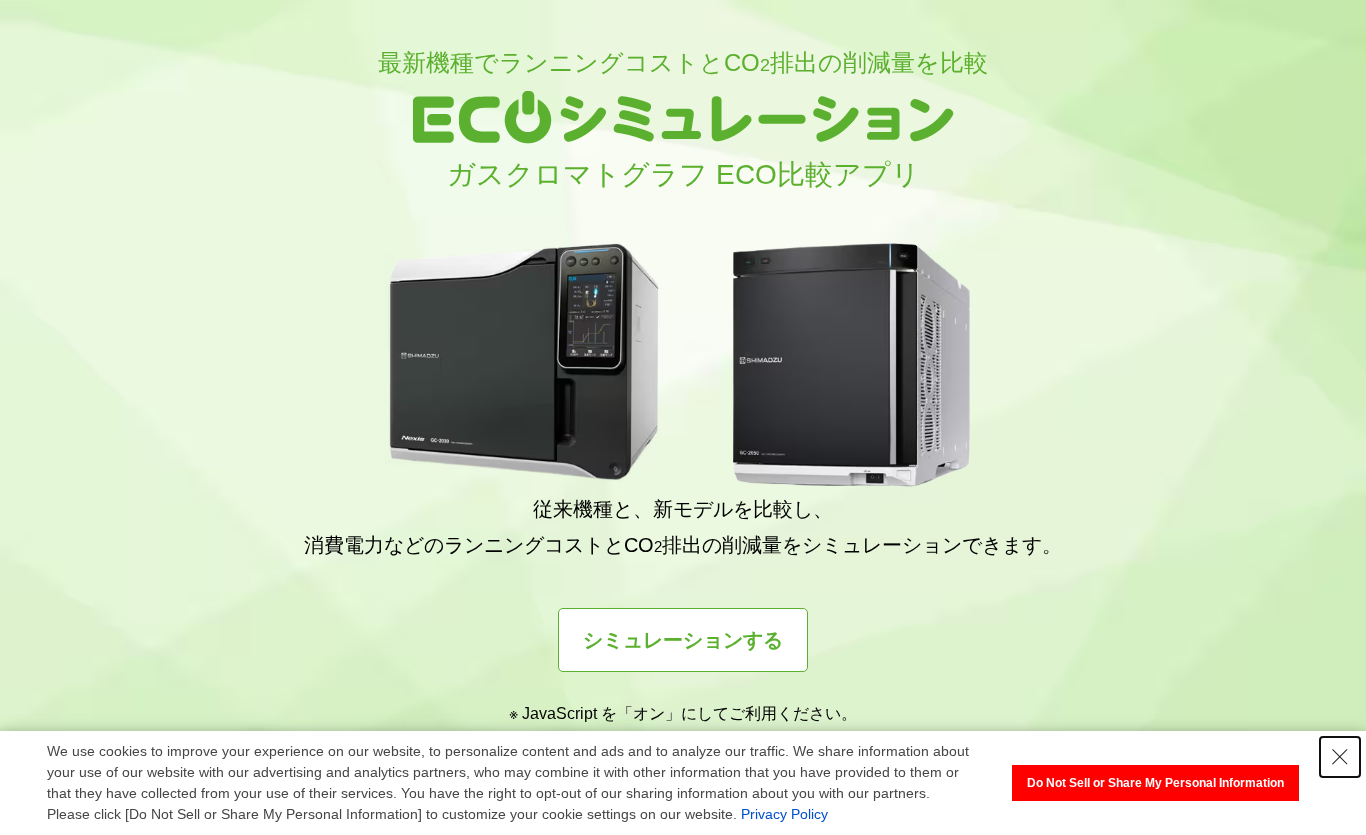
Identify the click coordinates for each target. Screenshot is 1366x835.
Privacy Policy (784, 814)
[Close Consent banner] (1340, 757)
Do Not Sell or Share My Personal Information (1155, 783)
